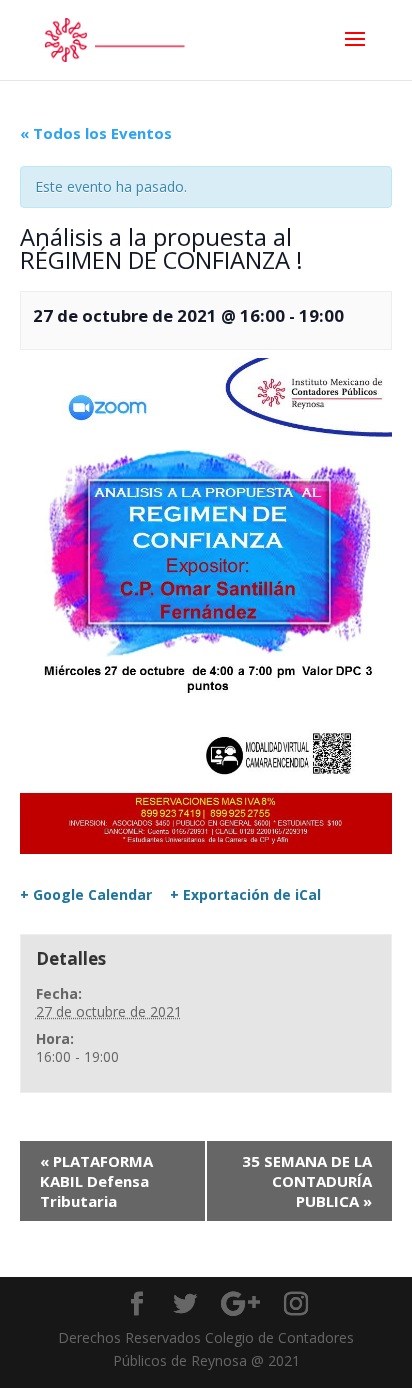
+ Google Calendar (86, 895)
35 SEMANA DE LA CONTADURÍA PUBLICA (307, 1181)
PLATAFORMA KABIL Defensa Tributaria (96, 1181)
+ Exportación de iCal (245, 895)
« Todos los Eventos (96, 133)
